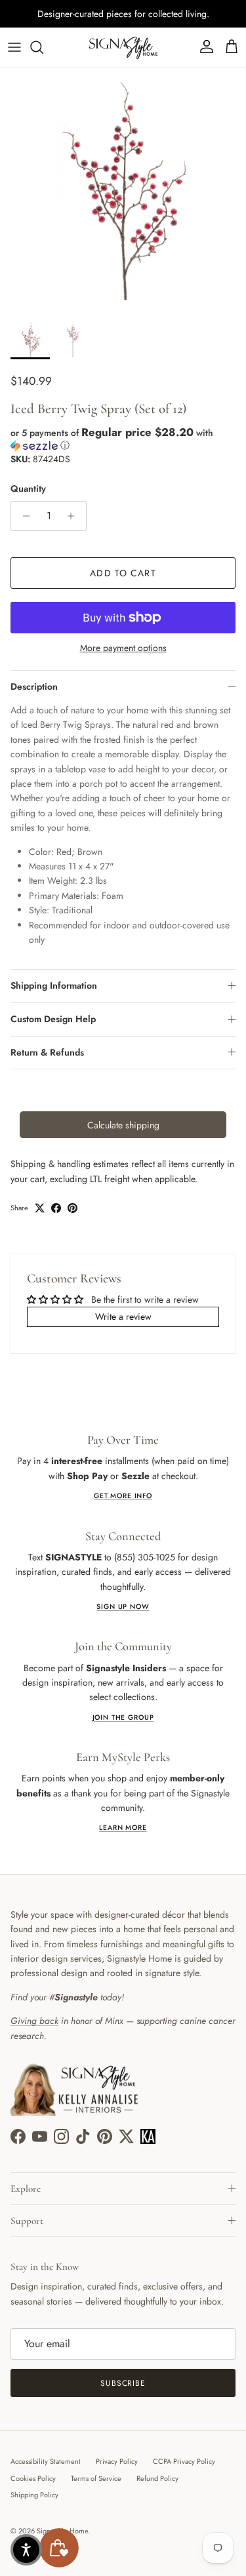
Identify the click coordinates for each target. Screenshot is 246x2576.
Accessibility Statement (46, 2461)
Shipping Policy (34, 2495)
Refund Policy (157, 2478)
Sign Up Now (123, 1607)
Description (34, 686)
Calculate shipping (123, 1125)
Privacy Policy (117, 2461)
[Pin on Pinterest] (72, 1208)
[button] (123, 439)
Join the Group (123, 1717)
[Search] (43, 47)
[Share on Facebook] (56, 1208)
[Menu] (14, 47)
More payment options (123, 648)
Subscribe (123, 2383)
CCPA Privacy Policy (184, 2461)
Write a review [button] (123, 1317)
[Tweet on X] (40, 1208)
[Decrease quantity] (23, 516)
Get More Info (123, 1496)
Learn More (123, 1828)
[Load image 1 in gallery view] (123, 190)
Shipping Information (54, 985)
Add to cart (123, 573)
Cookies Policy (33, 2478)
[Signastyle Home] (123, 47)
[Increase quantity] (74, 516)
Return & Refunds (47, 1052)
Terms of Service (96, 2478)
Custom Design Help (53, 1019)
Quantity (28, 489)
